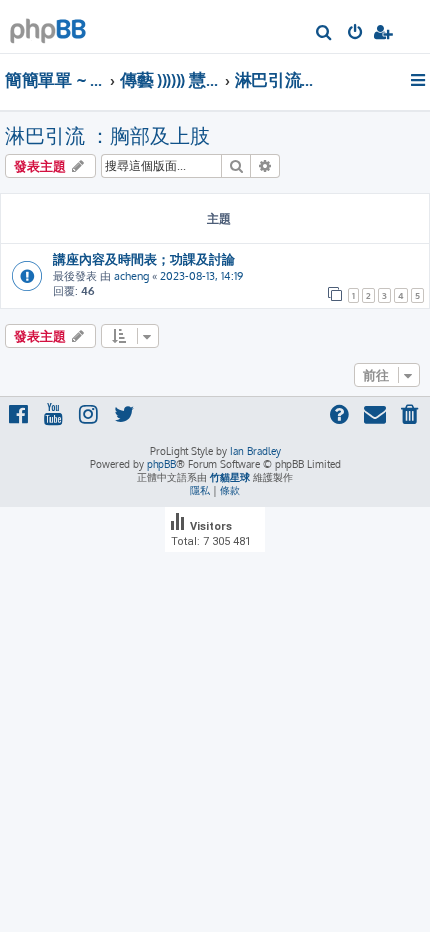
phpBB (161, 464)
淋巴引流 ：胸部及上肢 (107, 135)
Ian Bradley (255, 451)
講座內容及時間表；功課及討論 (144, 258)
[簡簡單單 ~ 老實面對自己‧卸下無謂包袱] (48, 25)
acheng (131, 276)
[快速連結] (419, 80)
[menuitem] (324, 34)
